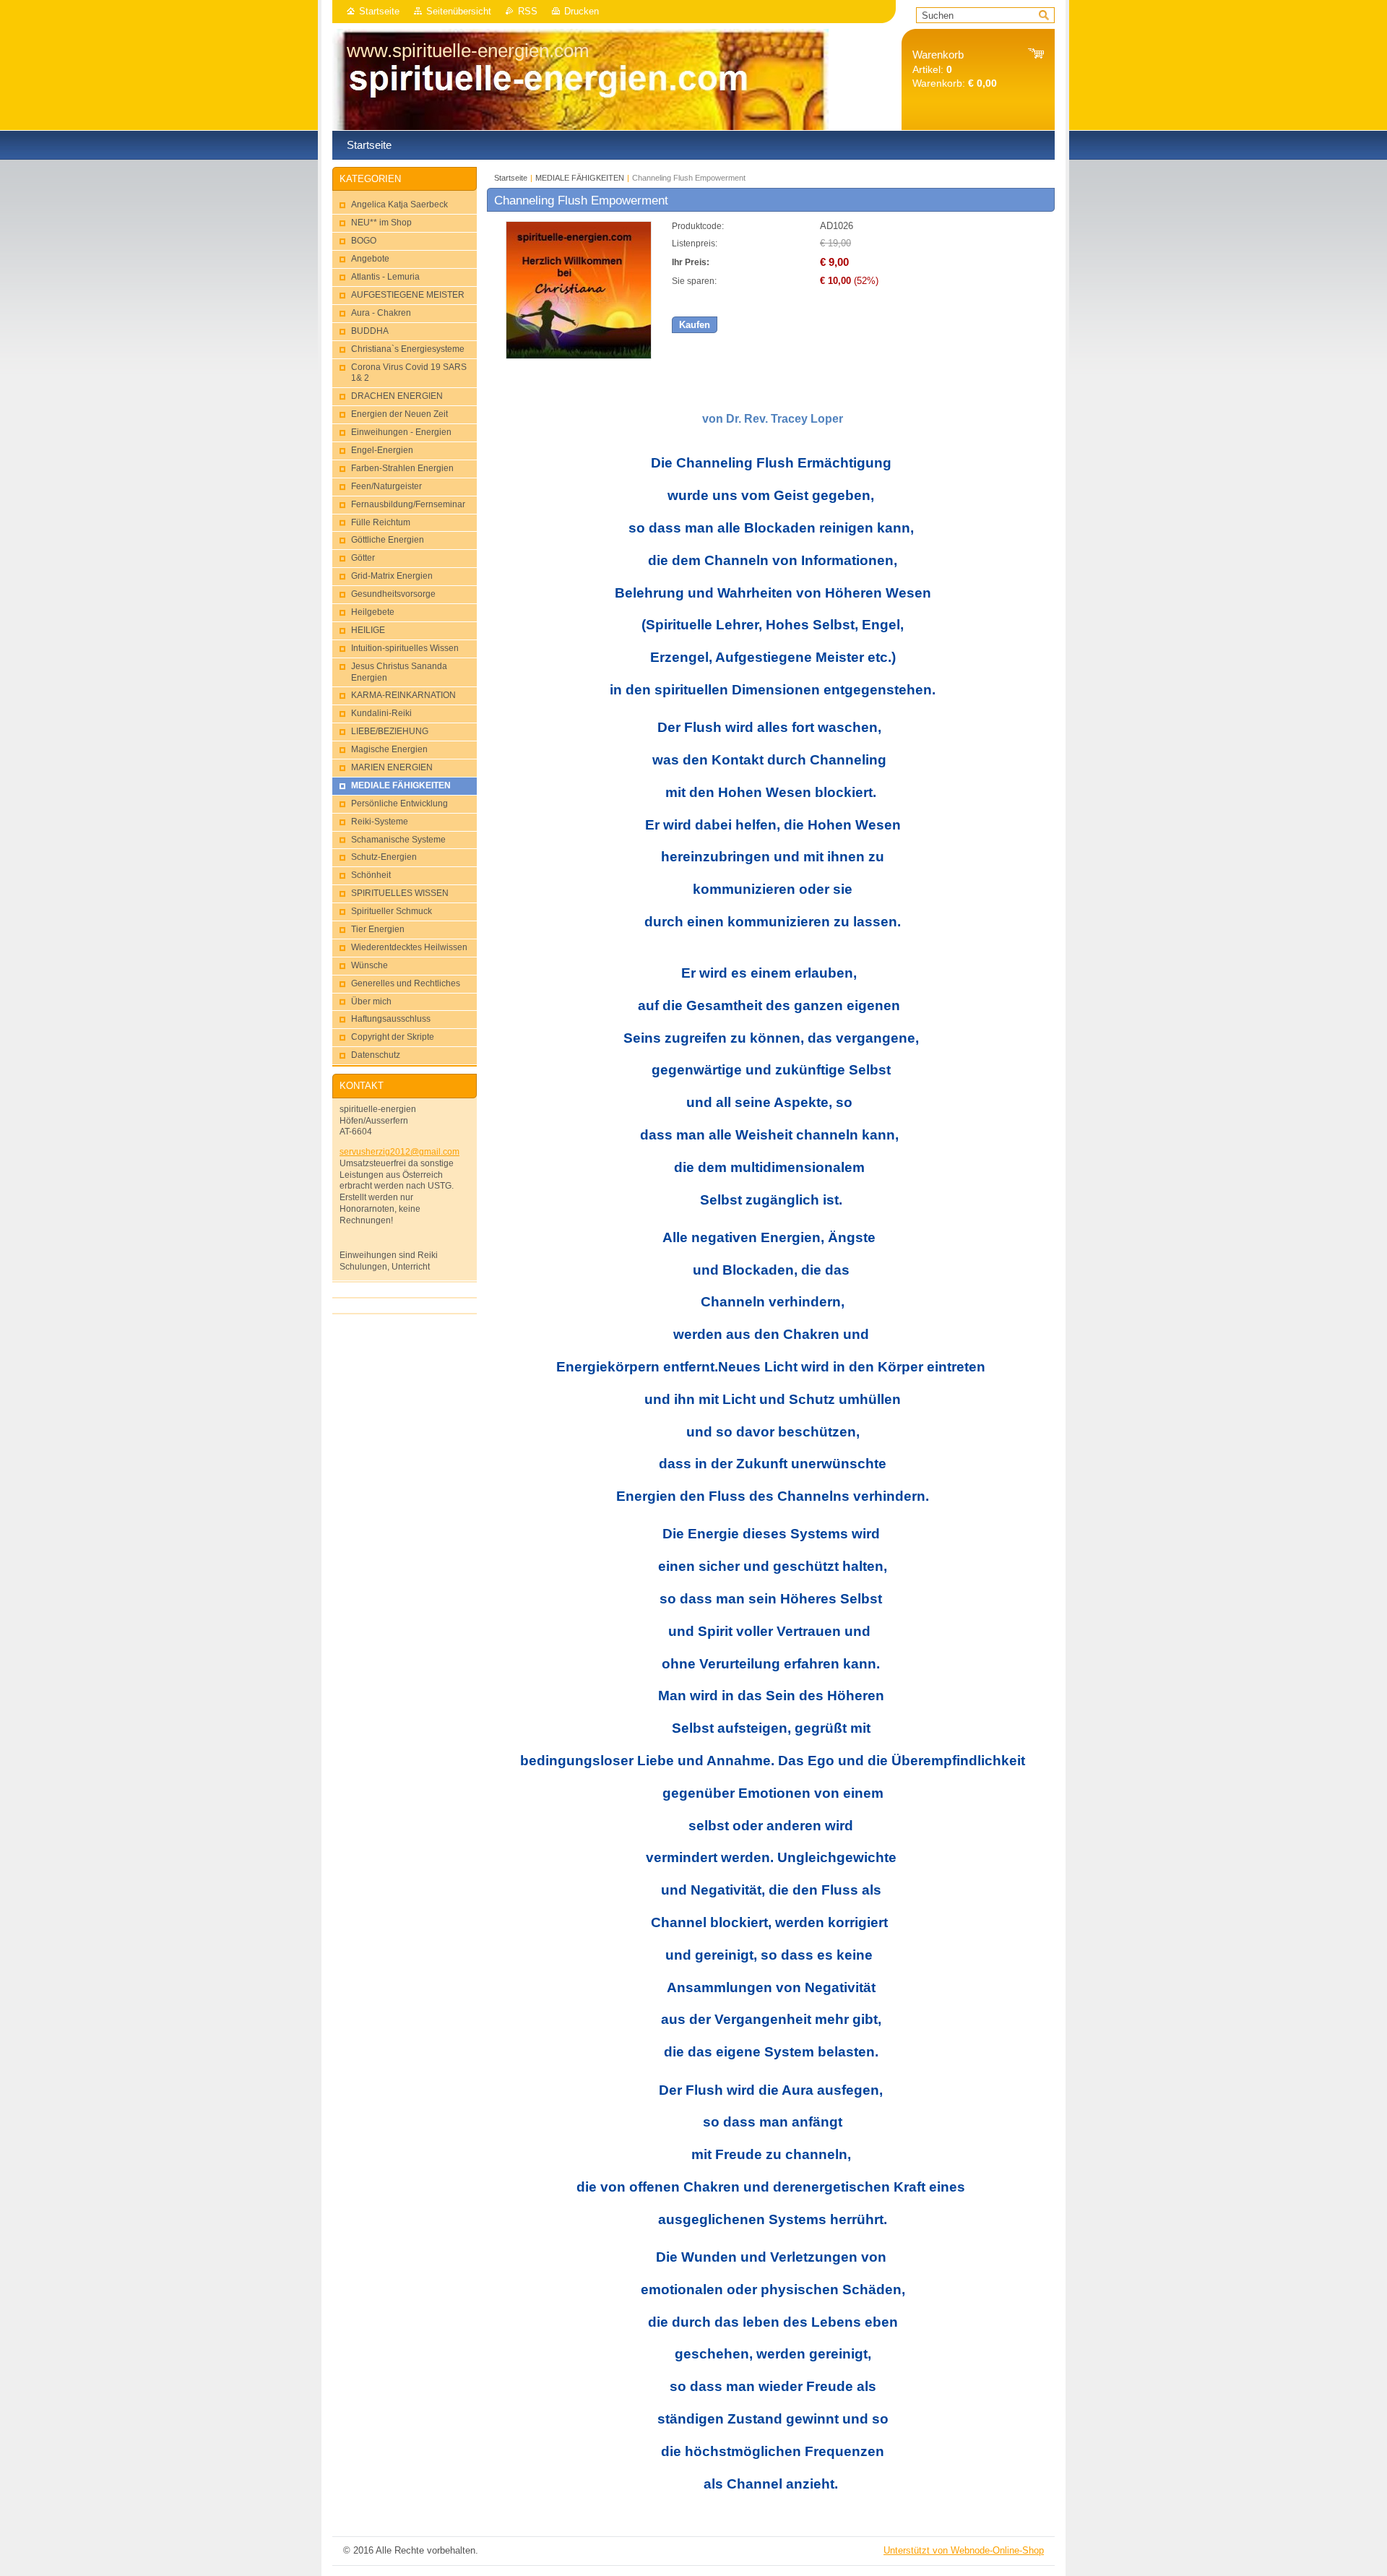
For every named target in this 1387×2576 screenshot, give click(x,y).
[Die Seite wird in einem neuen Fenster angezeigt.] (579, 356)
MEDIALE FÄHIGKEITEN (580, 178)
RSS (528, 11)
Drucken (582, 11)
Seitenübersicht (459, 11)
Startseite (379, 11)
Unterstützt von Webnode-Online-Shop (964, 2550)
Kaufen (695, 325)
